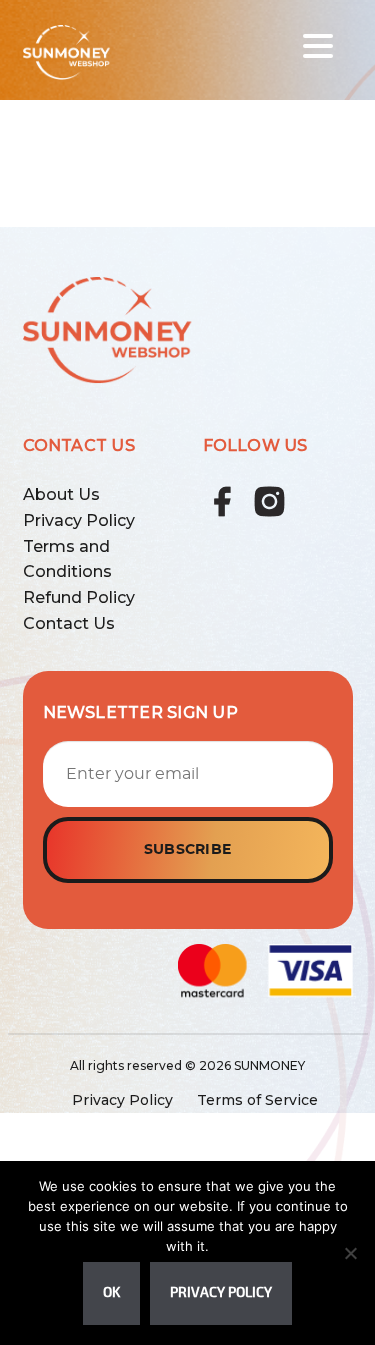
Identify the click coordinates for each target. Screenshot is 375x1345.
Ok (111, 1292)
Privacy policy (221, 1292)
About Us (61, 494)
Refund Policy (79, 597)
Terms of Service (257, 1100)
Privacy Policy (79, 520)
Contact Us (69, 623)
